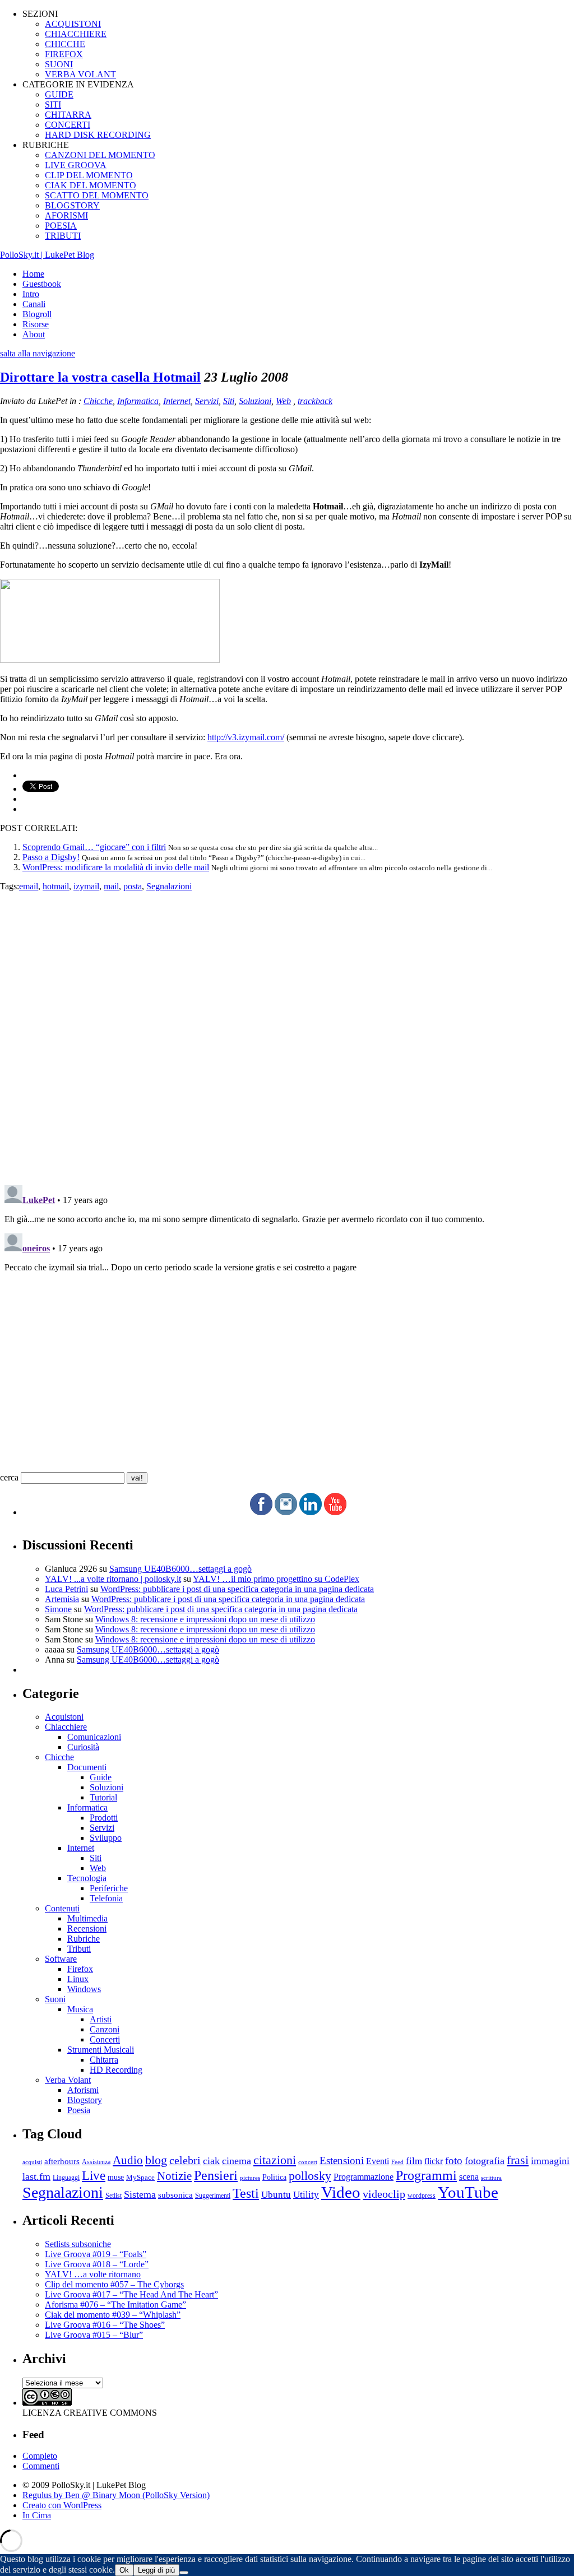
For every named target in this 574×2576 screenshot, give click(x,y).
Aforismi (83, 2090)
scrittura (491, 2178)
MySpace (140, 2177)
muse (116, 2177)
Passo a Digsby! (51, 857)
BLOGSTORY (72, 205)
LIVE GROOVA (76, 165)
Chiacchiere (66, 1727)
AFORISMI (66, 215)
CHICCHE (65, 44)
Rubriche (84, 1939)
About (34, 334)
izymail (86, 886)
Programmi (426, 2175)
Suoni (55, 1999)
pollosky (310, 2176)
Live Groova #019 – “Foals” (96, 2254)
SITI (53, 105)
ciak (211, 2161)
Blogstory (85, 2100)
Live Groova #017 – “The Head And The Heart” (131, 2294)
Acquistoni (64, 1717)
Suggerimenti (213, 2196)
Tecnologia (87, 1878)
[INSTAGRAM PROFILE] (286, 1512)
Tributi (79, 1949)
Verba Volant (68, 2080)
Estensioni (342, 2160)
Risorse (36, 324)
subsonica (175, 2195)
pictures (250, 2178)
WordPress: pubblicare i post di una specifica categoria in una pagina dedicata (237, 1589)
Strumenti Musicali (101, 2050)
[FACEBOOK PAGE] (261, 1512)
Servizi (207, 401)
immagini (550, 2161)
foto (454, 2160)
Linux (78, 1979)
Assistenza (96, 2162)
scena (469, 2177)
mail (111, 886)
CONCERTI (68, 125)
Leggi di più (156, 2570)
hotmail (56, 886)
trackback (315, 401)
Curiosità (83, 1747)
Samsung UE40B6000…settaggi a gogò (180, 1569)
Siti (229, 401)
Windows (84, 1989)
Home (33, 274)
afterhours (62, 2161)
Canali (34, 304)
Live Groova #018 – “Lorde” (97, 2264)
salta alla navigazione (38, 353)
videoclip (384, 2194)
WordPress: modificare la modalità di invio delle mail (116, 867)
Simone (58, 1609)
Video (341, 2192)
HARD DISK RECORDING (98, 135)
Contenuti (62, 1908)
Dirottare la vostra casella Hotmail (100, 377)
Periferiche (109, 1888)
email (29, 886)
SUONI (59, 64)
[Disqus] (287, 1032)
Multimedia (87, 1918)
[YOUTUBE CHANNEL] (335, 1512)
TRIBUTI (63, 236)
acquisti (32, 2162)
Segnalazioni (169, 886)
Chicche (98, 401)
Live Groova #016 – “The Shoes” (105, 2325)
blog (156, 2160)
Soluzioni (255, 401)
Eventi (378, 2161)
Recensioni (87, 1928)
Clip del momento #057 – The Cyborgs (114, 2284)
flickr (434, 2161)
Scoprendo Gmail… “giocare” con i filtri (94, 847)
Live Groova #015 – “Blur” (94, 2335)
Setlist (114, 2196)
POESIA (61, 226)
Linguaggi (66, 2178)
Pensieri (216, 2175)
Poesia (79, 2110)
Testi (246, 2193)
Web (283, 401)
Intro (31, 294)
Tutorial (103, 1797)
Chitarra (104, 2060)
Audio (128, 2160)
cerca (9, 1477)
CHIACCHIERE (76, 34)
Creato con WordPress (62, 2505)
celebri (185, 2160)
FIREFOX (64, 54)
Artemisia (62, 1599)
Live (94, 2176)
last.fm (36, 2176)
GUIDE (59, 94)
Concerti (105, 2039)
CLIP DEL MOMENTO (89, 175)
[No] (184, 2573)
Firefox (80, 1969)
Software (61, 1959)
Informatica (138, 401)
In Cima (37, 2515)
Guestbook (42, 284)
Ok (124, 2570)
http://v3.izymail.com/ (246, 737)
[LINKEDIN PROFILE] (311, 1512)
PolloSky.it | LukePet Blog (47, 255)
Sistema (140, 2194)
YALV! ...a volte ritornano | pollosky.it (113, 1579)
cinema (237, 2161)
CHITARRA (68, 115)
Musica (80, 2009)
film (414, 2161)
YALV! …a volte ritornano (93, 2274)
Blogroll (37, 314)
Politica (274, 2177)
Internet (177, 401)
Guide (101, 1777)
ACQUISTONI (73, 24)
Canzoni (105, 2029)
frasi (518, 2160)
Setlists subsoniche (78, 2244)
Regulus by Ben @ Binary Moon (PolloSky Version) (116, 2495)
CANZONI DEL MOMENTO (100, 155)
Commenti (41, 2466)
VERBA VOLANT (80, 74)
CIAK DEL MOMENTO (91, 185)
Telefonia (106, 1898)
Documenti (87, 1767)
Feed (397, 2162)
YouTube (468, 2192)
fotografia (485, 2161)
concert (308, 2162)
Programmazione (364, 2177)
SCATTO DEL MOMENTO (97, 195)
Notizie (174, 2176)
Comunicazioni (94, 1737)
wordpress (422, 2196)
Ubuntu (276, 2195)
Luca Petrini (66, 1589)
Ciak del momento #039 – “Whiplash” (113, 2315)
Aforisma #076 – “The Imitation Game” (115, 2305)
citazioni (275, 2160)
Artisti (101, 2019)
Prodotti (104, 1818)
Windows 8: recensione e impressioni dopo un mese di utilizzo (205, 1619)
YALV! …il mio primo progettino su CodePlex (276, 1579)
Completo (40, 2456)
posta (133, 886)
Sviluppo (106, 1838)
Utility (306, 2195)
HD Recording (116, 2070)
